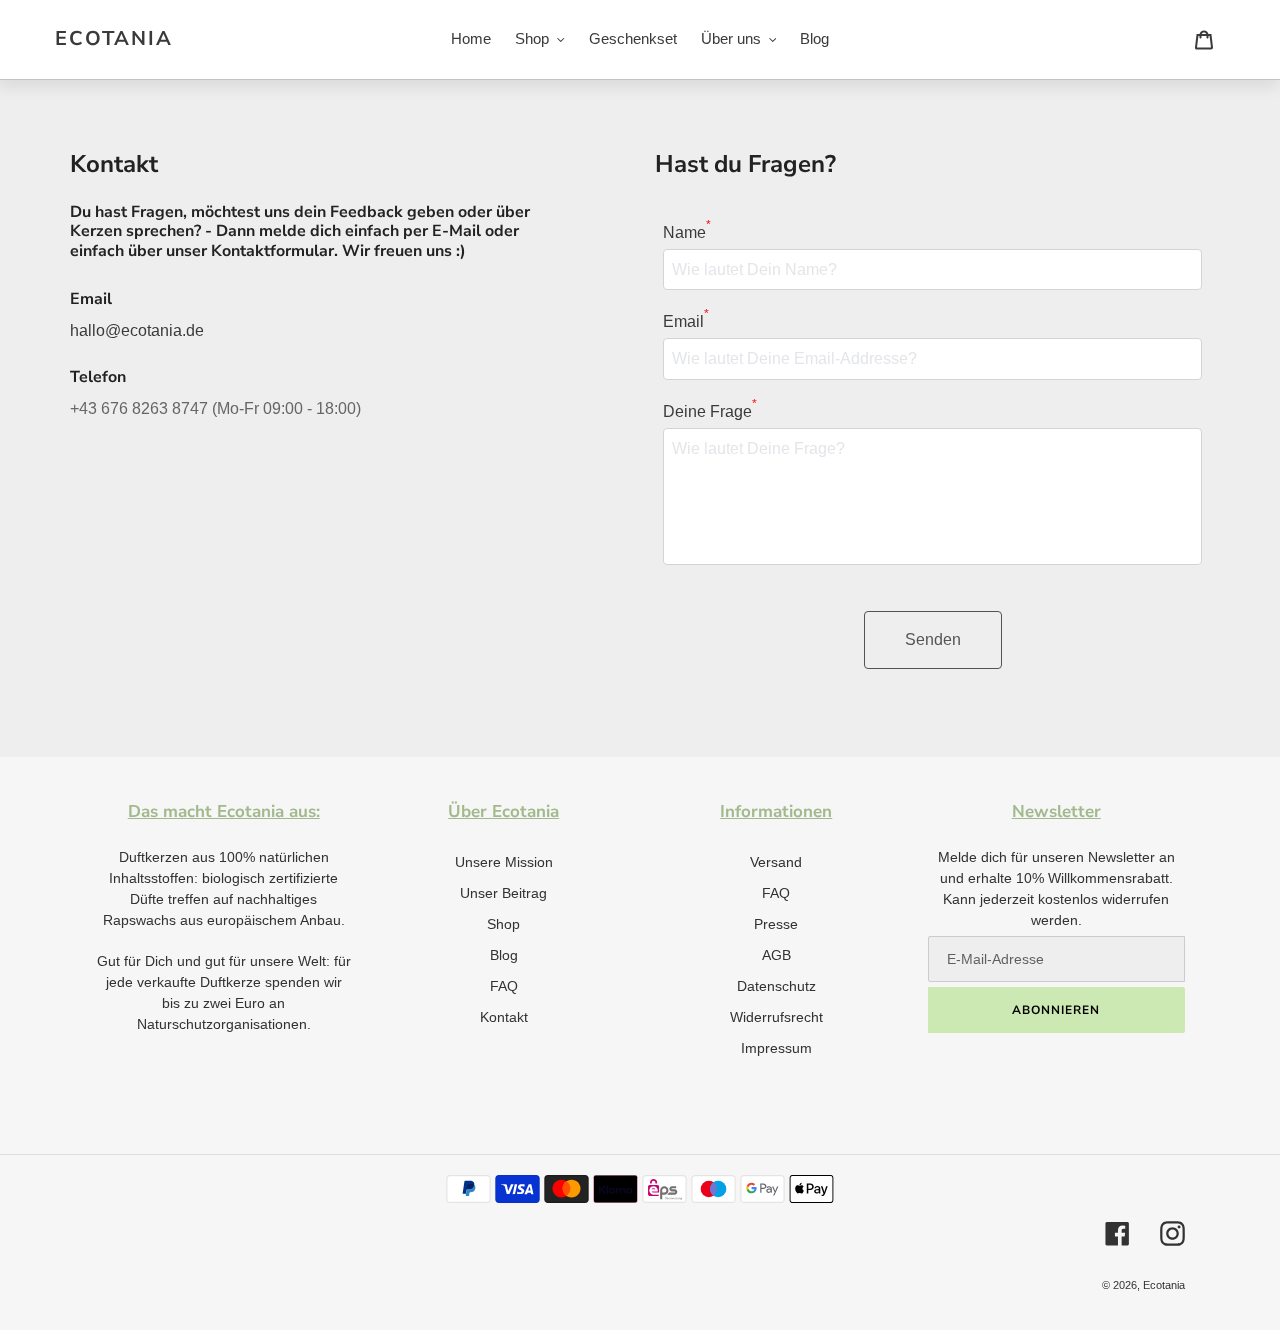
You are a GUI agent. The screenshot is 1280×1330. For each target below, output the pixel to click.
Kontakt (504, 1017)
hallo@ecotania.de (137, 330)
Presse (776, 924)
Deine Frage (710, 410)
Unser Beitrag (503, 893)
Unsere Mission (504, 862)
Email (686, 320)
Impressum (776, 1048)
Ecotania (114, 39)
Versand (776, 862)
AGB (776, 955)
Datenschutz (776, 986)
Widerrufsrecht (776, 1017)
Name (687, 231)
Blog (504, 955)
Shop (503, 924)
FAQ (504, 986)
